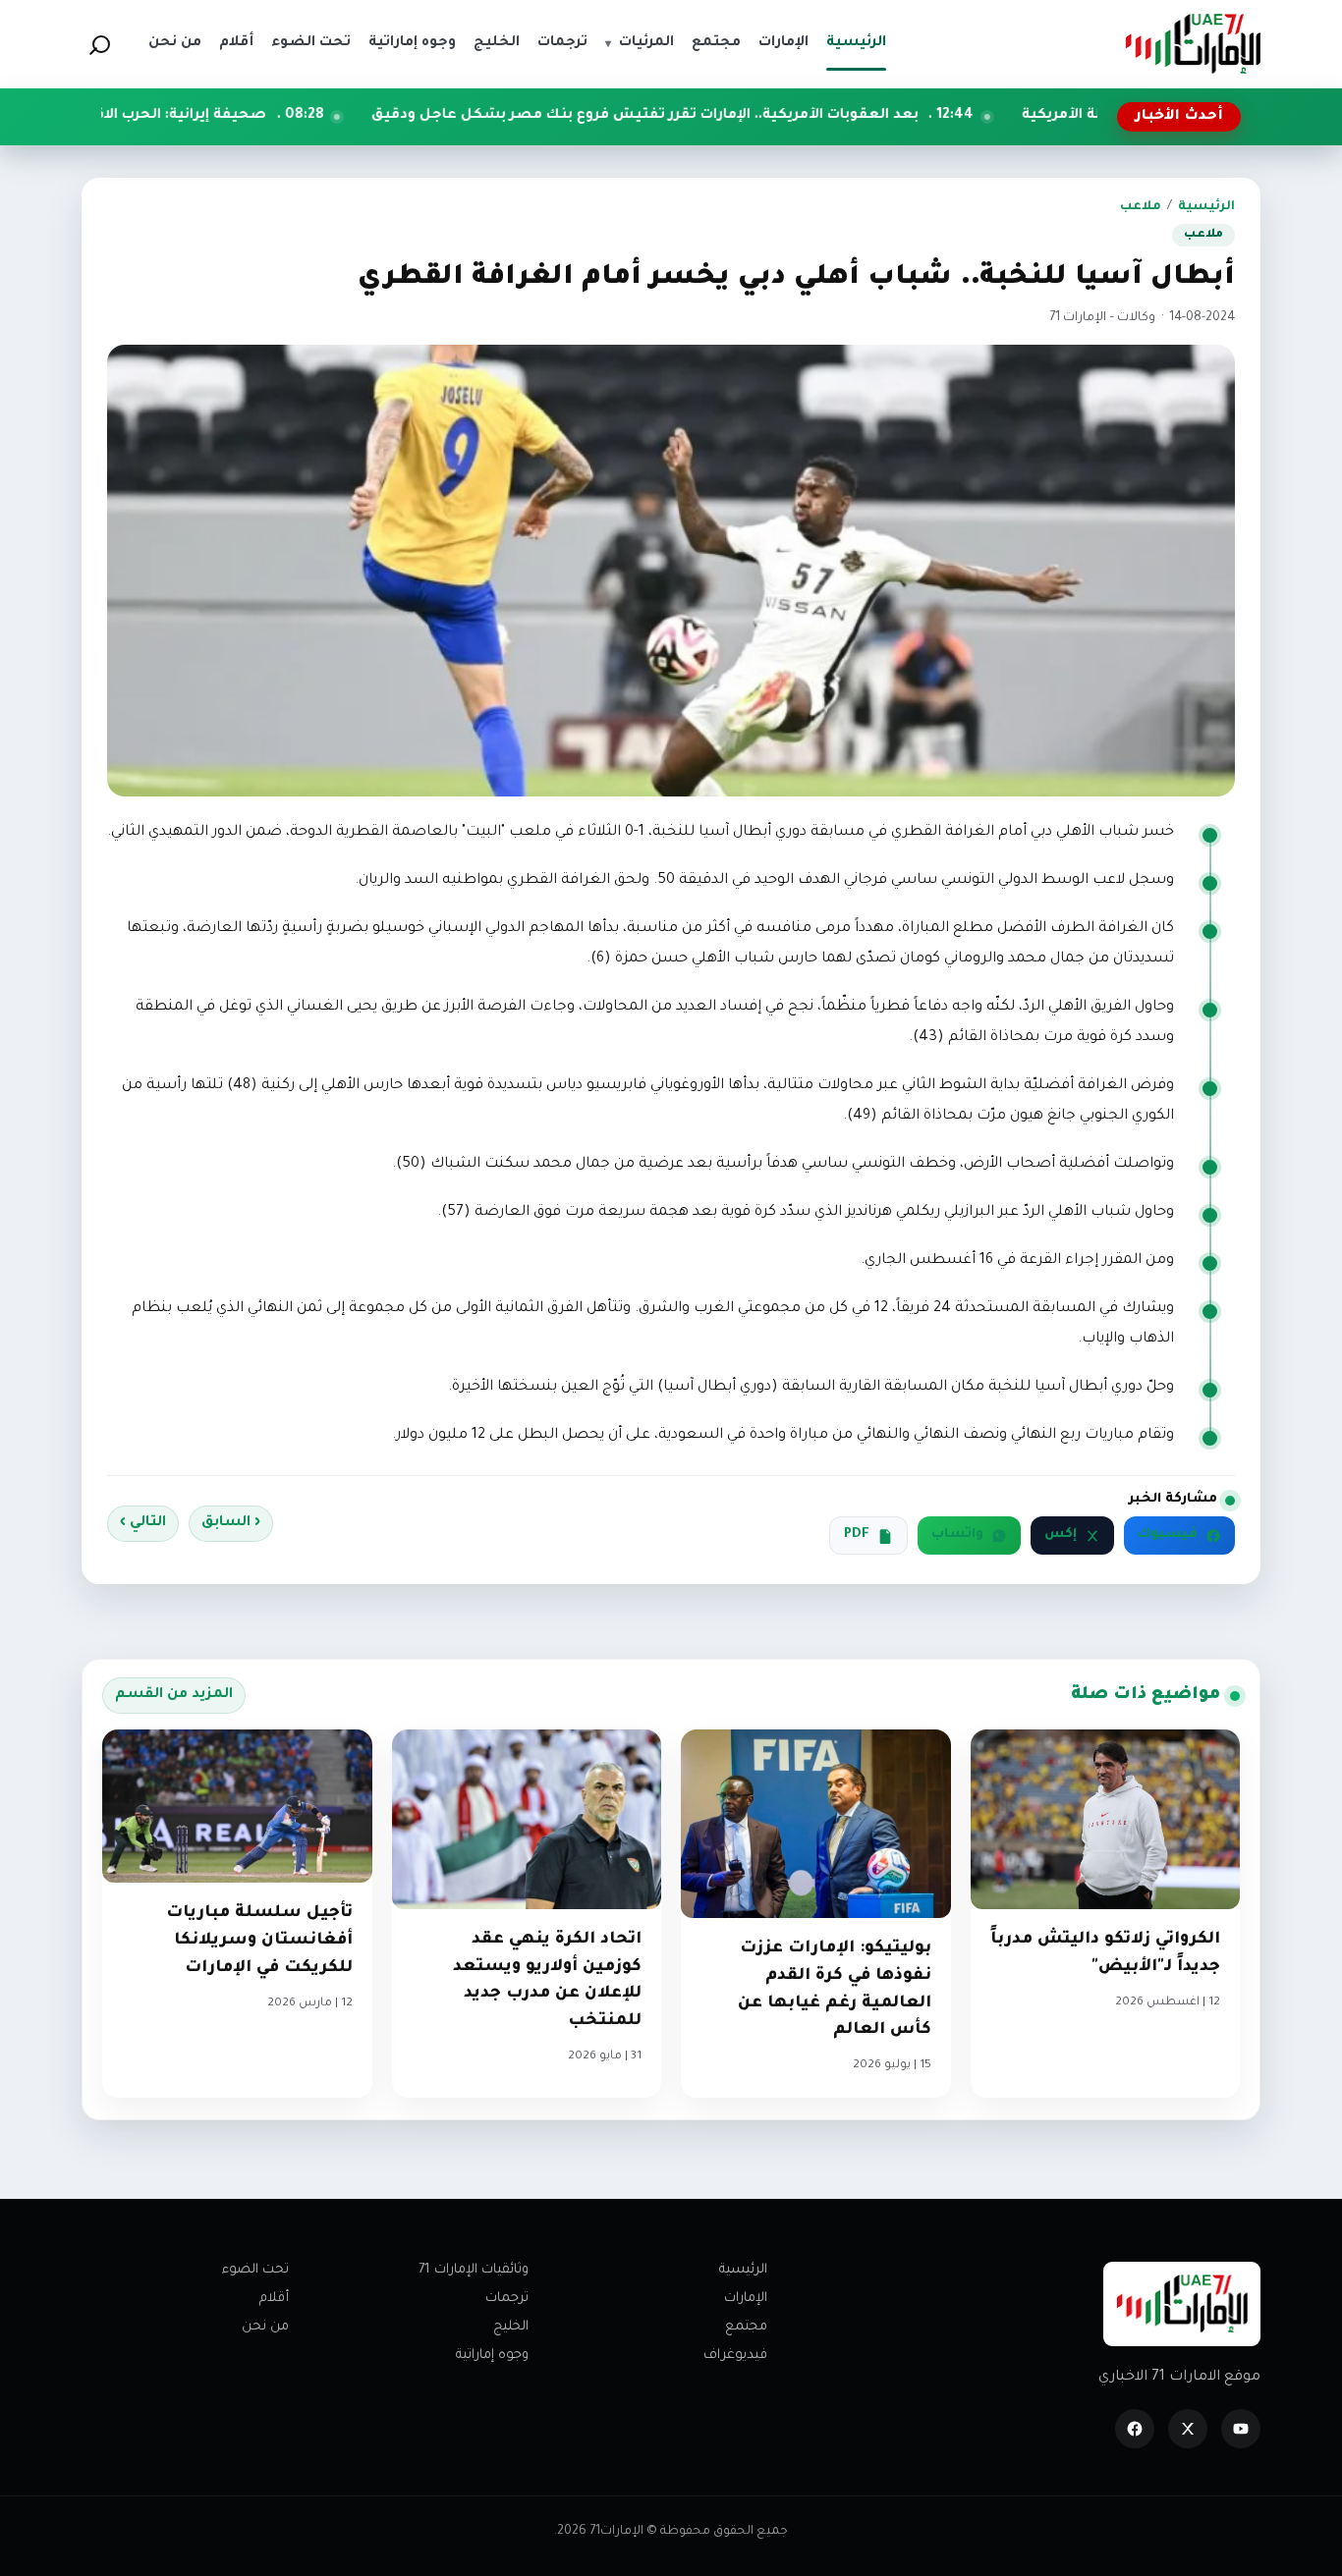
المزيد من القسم (174, 1695)
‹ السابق (231, 1523)
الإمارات (746, 2299)
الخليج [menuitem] (497, 43)
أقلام (274, 2299)
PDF (857, 1535)
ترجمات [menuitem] (562, 43)
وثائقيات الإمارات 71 (474, 2270)
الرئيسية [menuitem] (856, 43)
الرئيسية (1206, 207)
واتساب (957, 1535)
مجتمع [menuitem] (716, 43)
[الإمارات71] (1193, 44)
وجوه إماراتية (492, 2356)
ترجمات (507, 2299)
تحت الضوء (255, 2270)
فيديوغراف (735, 2356)
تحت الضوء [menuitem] (311, 43)
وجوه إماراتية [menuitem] (412, 43)
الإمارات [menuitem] (783, 43)
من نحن (265, 2327)
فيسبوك (1168, 1535)
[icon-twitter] (1188, 2429)
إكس (1061, 1535)
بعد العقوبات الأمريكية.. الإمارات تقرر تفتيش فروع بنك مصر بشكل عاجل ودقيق (775, 116)
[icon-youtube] (1241, 2429)
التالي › (143, 1523)
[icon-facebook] (1135, 2429)
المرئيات (640, 43)
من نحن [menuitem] (175, 43)
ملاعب (1141, 207)
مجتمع (746, 2327)
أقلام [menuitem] (236, 43)
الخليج (511, 2327)
